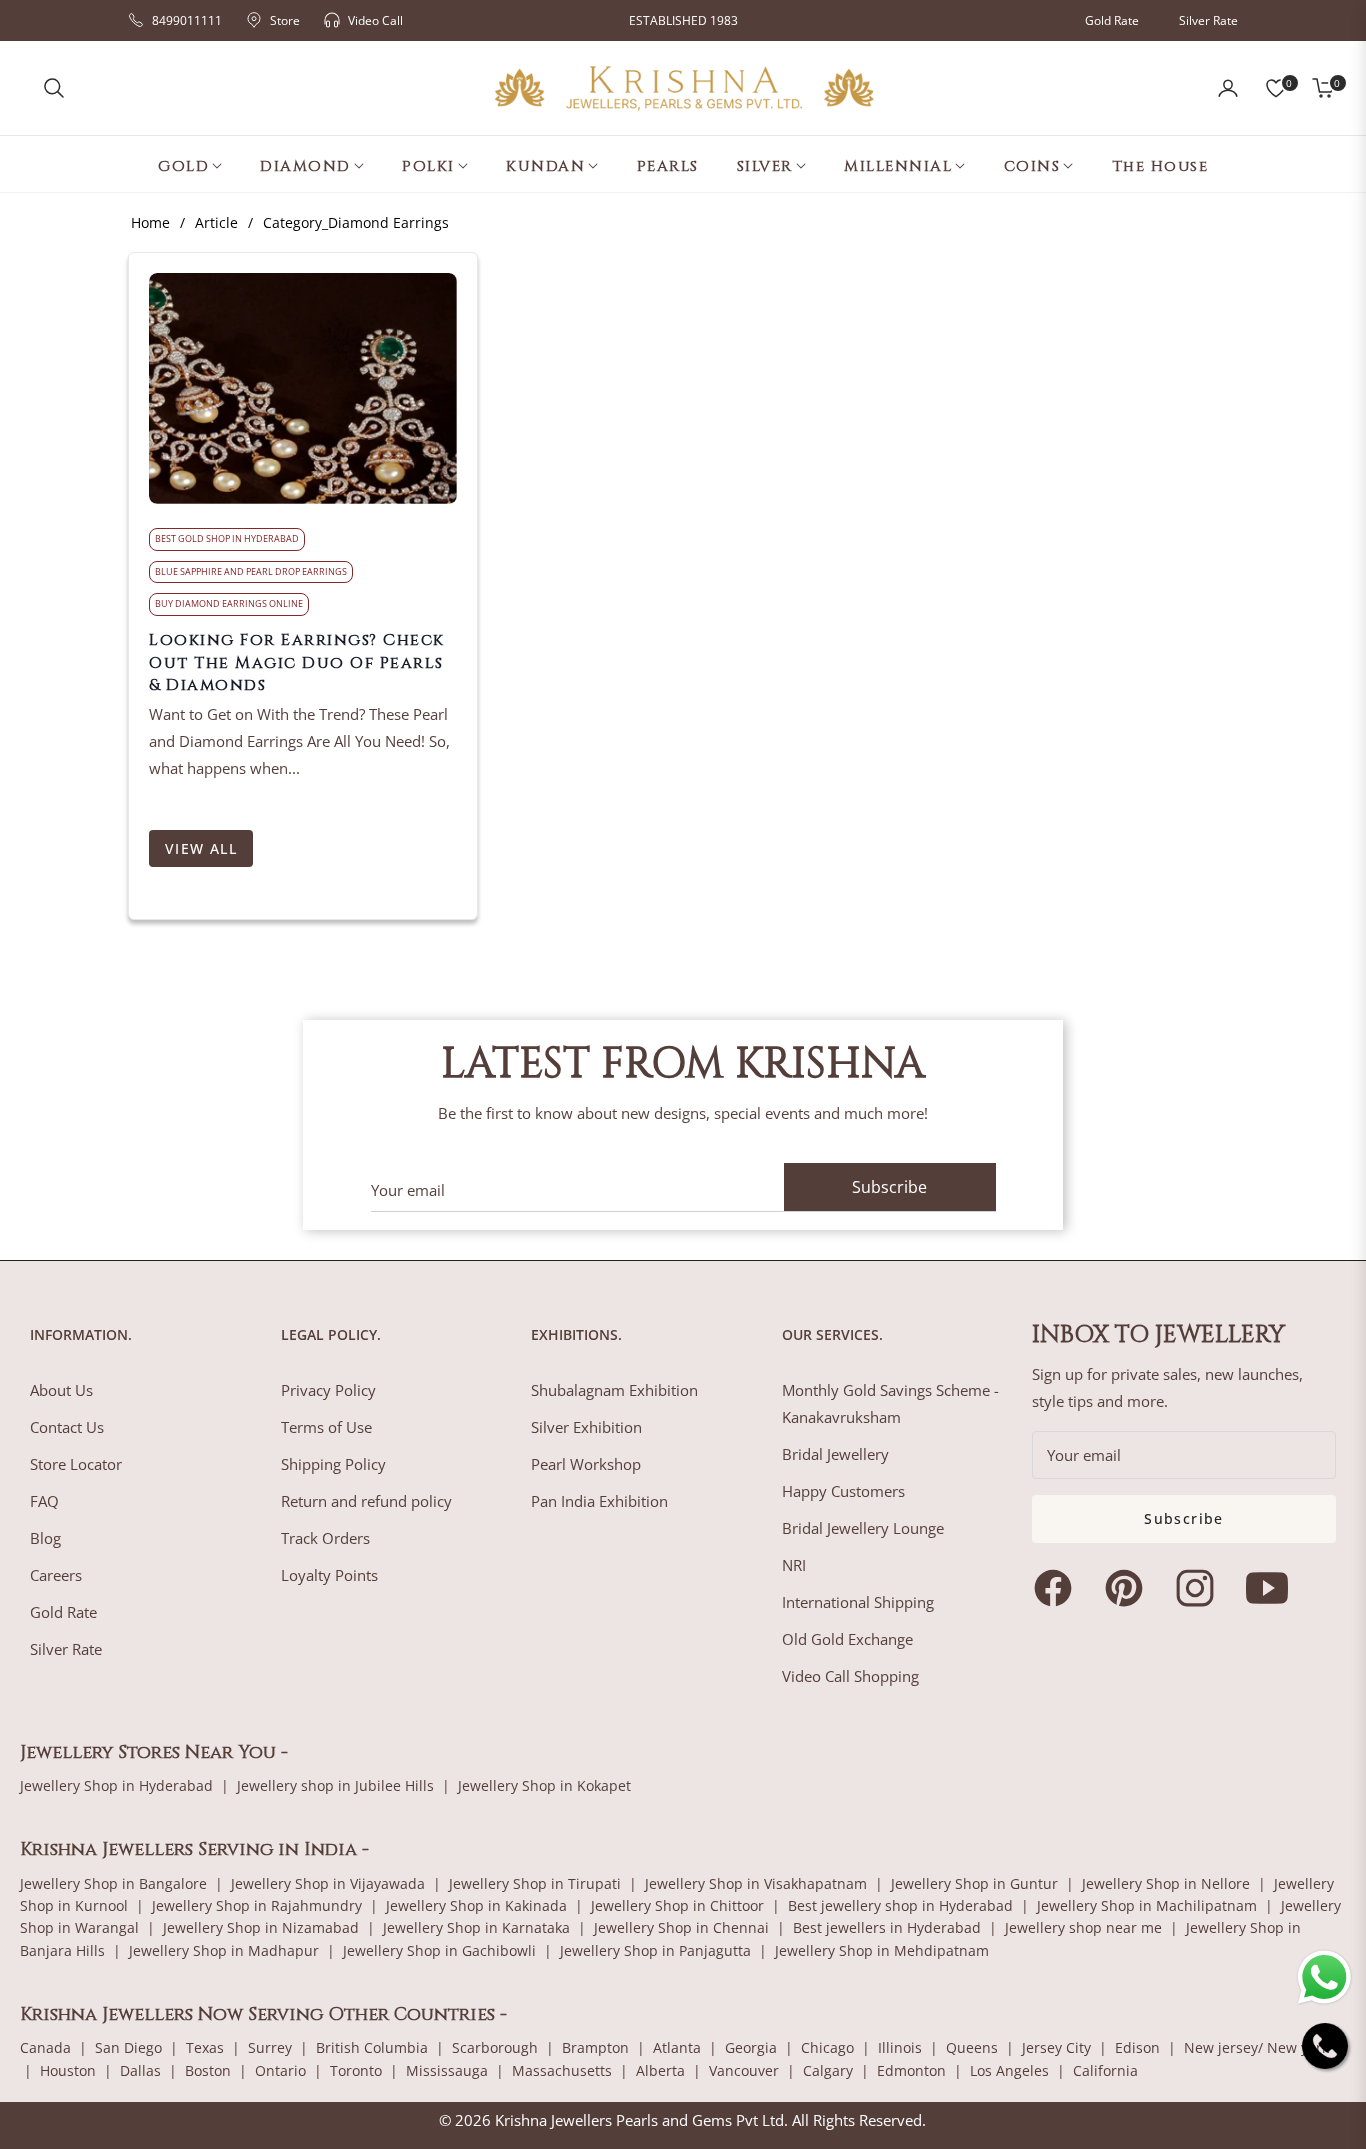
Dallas (140, 2070)
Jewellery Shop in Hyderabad (116, 1785)
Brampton (595, 2047)
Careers (56, 1575)
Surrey (270, 2047)
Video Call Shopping (850, 1676)
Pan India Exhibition (599, 1501)
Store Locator (76, 1464)
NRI (794, 1565)
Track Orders (325, 1538)
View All (201, 848)
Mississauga (447, 2070)
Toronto (356, 2070)
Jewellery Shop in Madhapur (224, 1950)
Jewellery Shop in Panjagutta (655, 1950)
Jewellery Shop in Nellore (1166, 1883)
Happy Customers (843, 1491)
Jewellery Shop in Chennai (681, 1927)
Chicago (827, 2047)
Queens (972, 2047)
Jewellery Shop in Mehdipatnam (882, 1950)
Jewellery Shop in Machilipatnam (1147, 1905)
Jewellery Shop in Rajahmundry (257, 1905)
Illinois (900, 2047)
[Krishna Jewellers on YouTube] (1272, 1588)
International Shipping (858, 1602)
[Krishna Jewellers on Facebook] (1058, 1588)
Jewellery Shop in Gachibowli (439, 1950)
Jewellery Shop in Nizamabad (261, 1927)
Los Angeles (1009, 2070)
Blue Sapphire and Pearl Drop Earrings (251, 571)
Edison (1137, 2047)
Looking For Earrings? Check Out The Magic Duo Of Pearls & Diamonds (297, 662)
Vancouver (744, 2070)
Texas (205, 2047)
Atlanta (677, 2047)
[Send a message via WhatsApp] (1324, 1977)
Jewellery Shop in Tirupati (535, 1883)
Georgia (751, 2047)
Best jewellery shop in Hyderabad (900, 1905)
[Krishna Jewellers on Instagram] (1200, 1588)
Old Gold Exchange (847, 1639)
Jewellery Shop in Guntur (974, 1883)
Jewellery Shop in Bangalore (113, 1883)
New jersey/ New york (1256, 2047)
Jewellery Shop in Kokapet (544, 1785)
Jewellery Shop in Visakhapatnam (756, 1883)
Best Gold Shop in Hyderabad (227, 538)
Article (216, 222)
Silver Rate (1208, 20)
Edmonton (911, 2070)
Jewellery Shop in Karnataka (476, 1927)
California (1105, 2070)
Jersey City (1056, 2047)
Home (150, 222)
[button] (54, 88)
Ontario (280, 2070)
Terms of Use (326, 1427)
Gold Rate (1112, 20)
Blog (45, 1538)
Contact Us (67, 1427)
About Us (61, 1390)
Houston (68, 2070)
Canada (45, 2047)
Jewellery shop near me (1083, 1927)
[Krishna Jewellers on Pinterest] (1129, 1588)
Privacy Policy (328, 1390)
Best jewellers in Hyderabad (887, 1927)
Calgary (828, 2070)
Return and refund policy (366, 1501)
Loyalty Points (329, 1575)
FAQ (44, 1501)
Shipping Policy (333, 1464)
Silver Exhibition (586, 1427)
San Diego (128, 2047)
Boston (208, 2070)
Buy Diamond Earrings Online (229, 603)
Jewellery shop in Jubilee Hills (335, 1785)
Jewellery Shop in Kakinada (476, 1905)
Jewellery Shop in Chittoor (677, 1905)
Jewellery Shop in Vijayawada (328, 1883)
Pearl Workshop (586, 1464)
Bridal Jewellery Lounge (863, 1528)
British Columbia (372, 2047)
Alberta (660, 2070)
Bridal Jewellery (835, 1454)
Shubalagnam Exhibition (614, 1390)
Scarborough (495, 2047)
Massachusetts (562, 2070)
